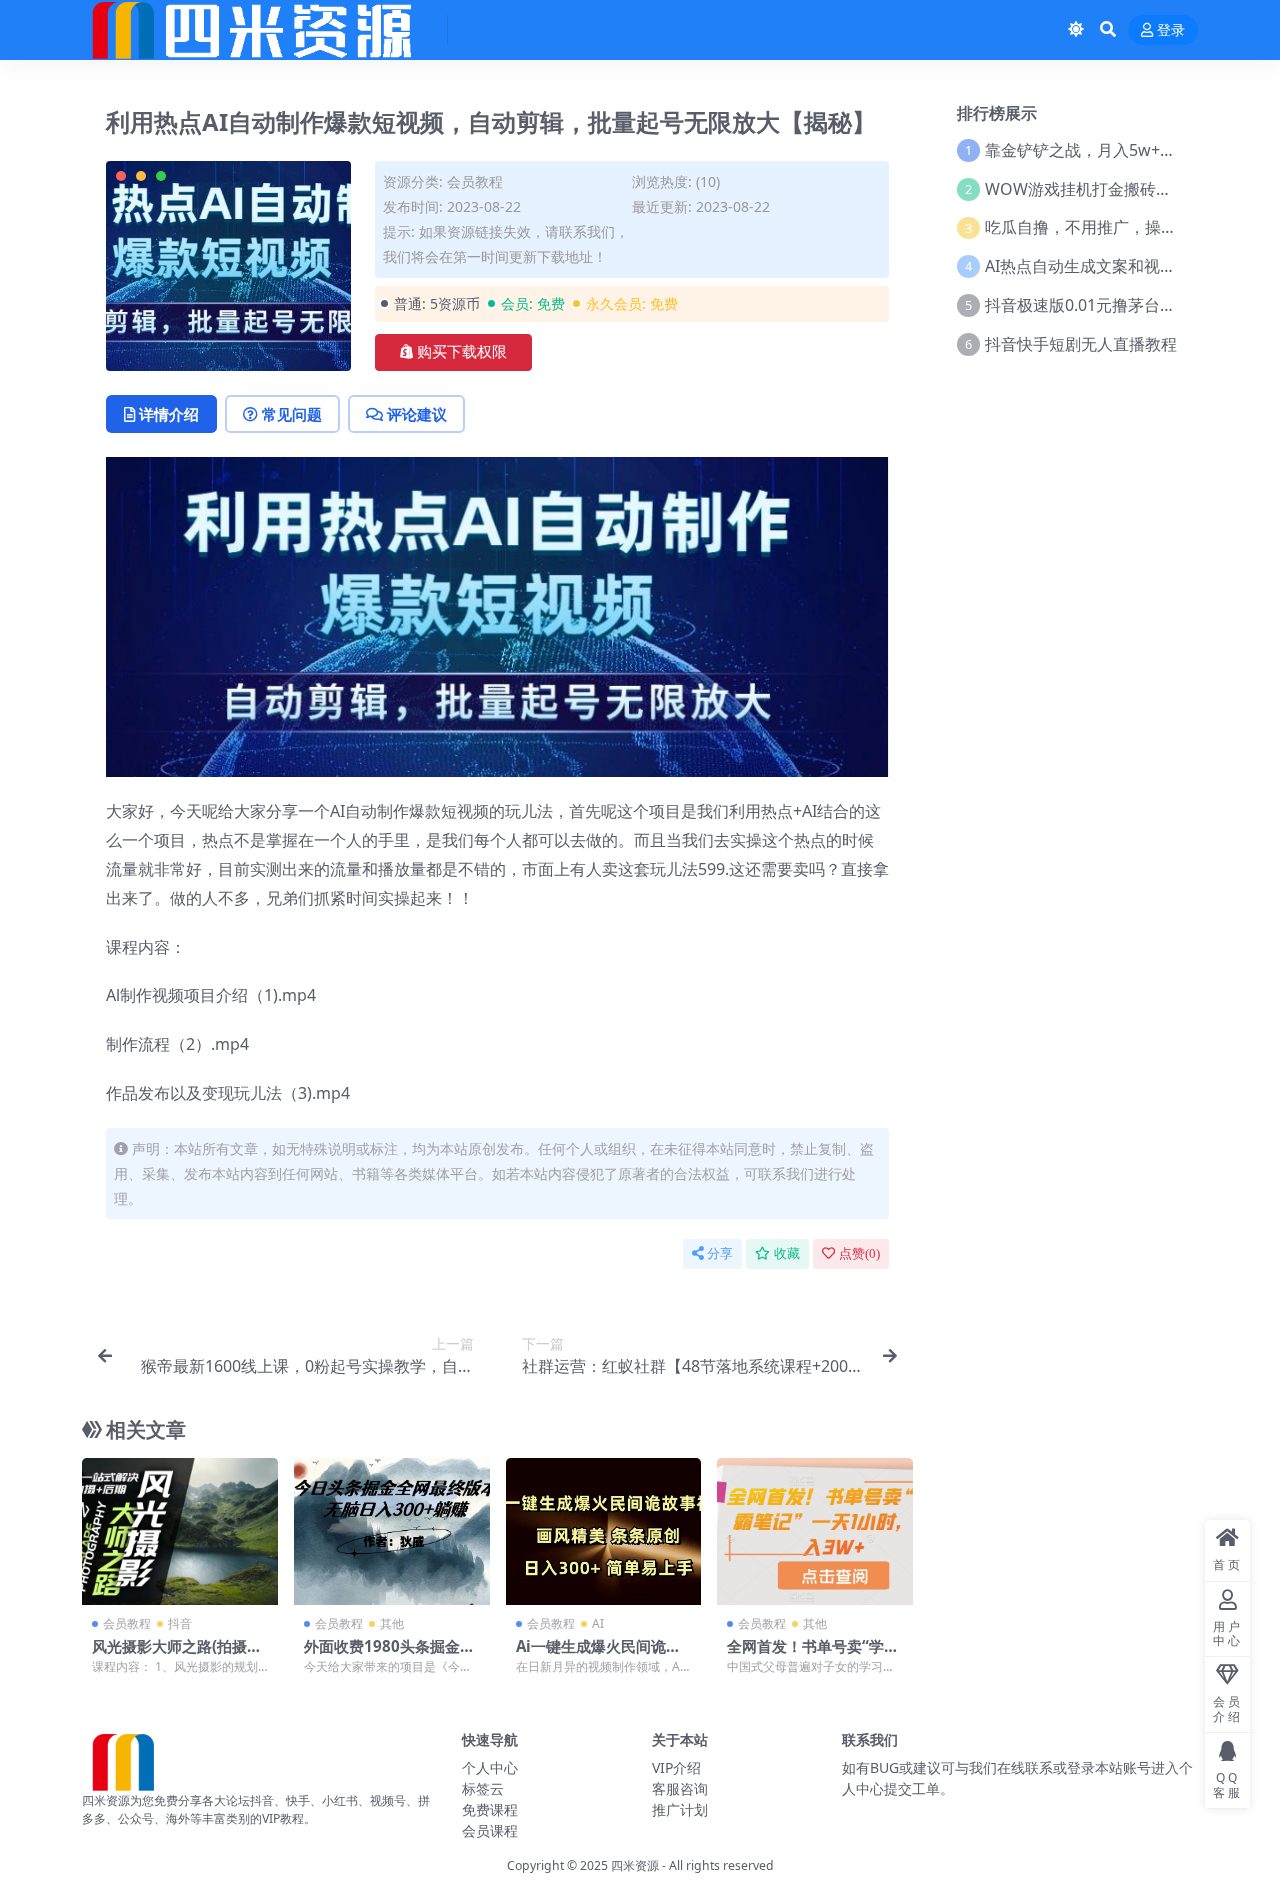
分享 (720, 1253)
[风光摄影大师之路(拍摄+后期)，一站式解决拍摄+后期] (180, 1531)
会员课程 (490, 1830)
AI (598, 1623)
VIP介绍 (676, 1767)
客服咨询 (680, 1788)
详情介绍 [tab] (169, 414)
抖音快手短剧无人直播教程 (1081, 344)
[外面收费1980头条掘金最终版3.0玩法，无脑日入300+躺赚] (392, 1531)
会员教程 (475, 181)
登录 (1171, 30)
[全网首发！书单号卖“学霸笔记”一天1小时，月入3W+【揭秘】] (815, 1531)
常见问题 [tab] (292, 414)
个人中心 (490, 1767)
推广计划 (680, 1809)
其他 (392, 1623)
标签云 (483, 1788)
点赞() (859, 1253)
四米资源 (635, 1865)
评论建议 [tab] (417, 414)
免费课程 (490, 1809)
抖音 (180, 1623)
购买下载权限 (462, 352)
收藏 (787, 1253)
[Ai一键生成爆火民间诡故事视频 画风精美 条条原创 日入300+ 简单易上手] (604, 1531)
